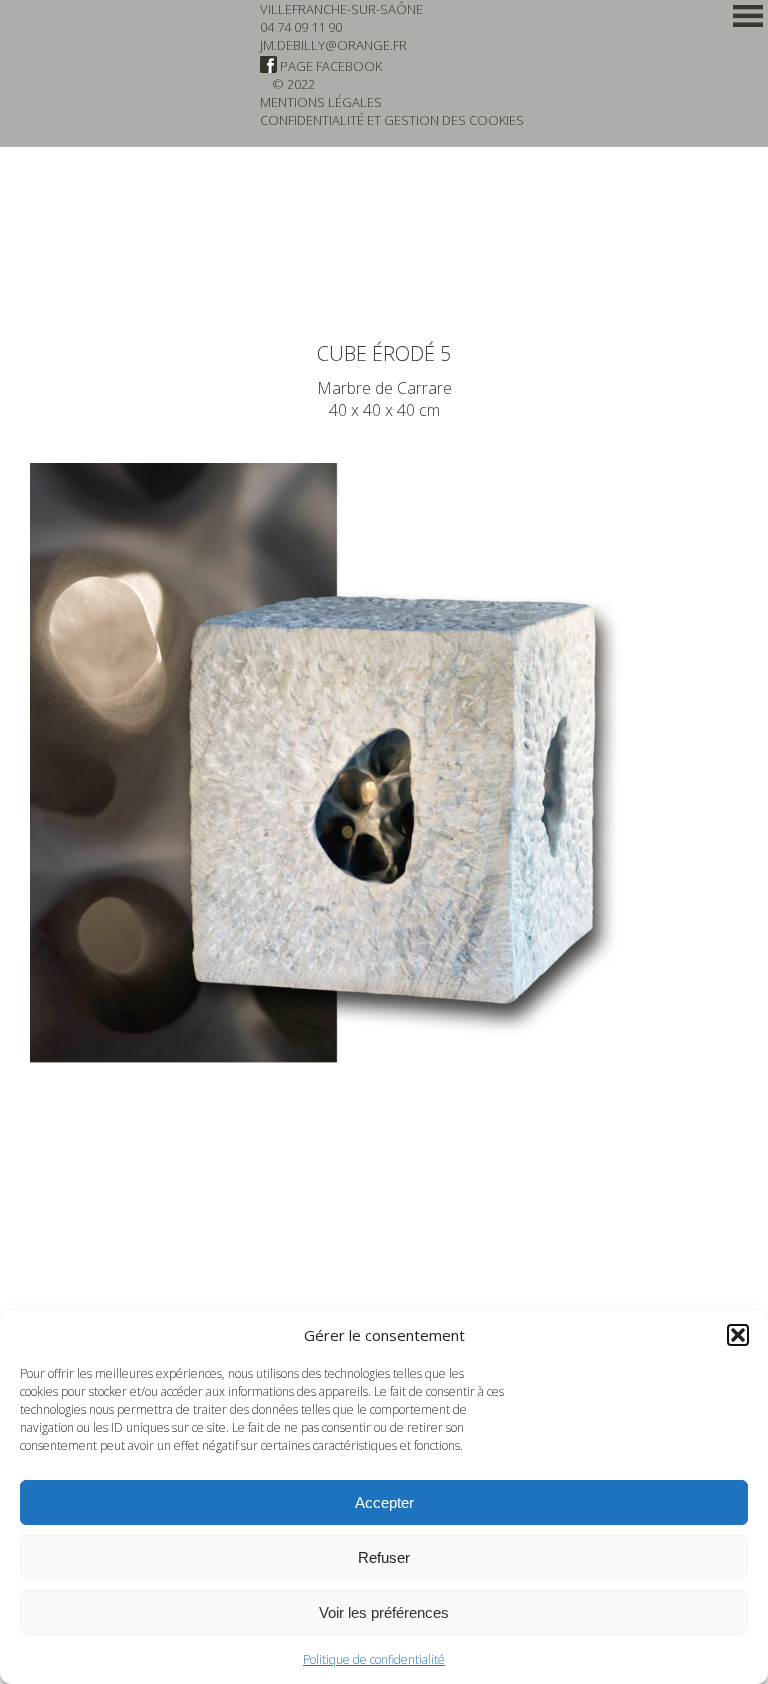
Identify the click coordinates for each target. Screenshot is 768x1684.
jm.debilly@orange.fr (333, 45)
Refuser (384, 1557)
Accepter (384, 1502)
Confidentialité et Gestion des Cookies (392, 120)
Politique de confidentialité (374, 1659)
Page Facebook (329, 66)
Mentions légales (321, 102)
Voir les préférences (384, 1612)
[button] (738, 1335)
